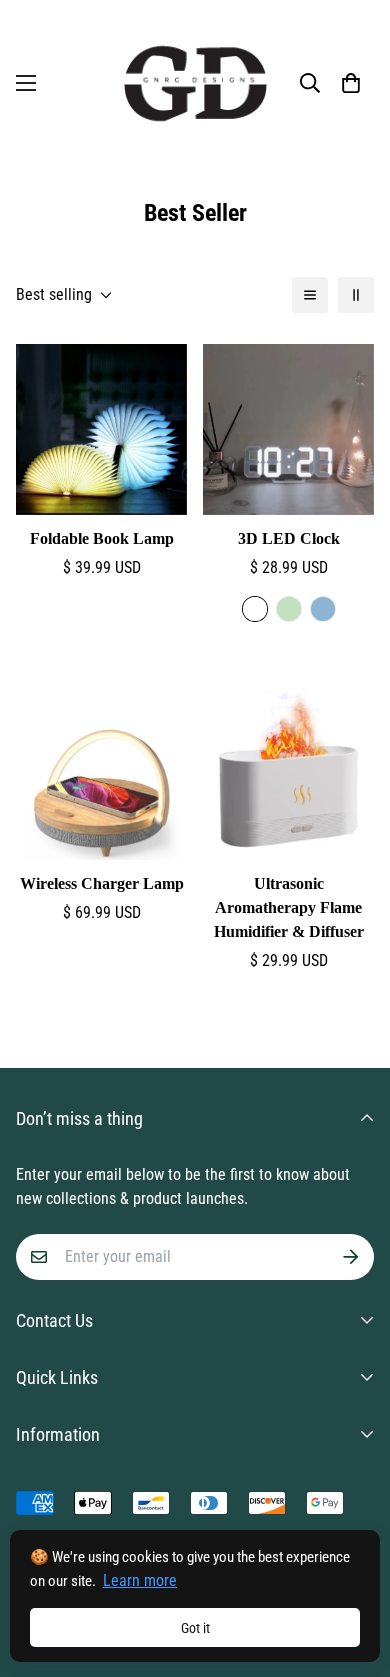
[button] (351, 83)
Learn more (140, 1580)
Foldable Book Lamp (102, 538)
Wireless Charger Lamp (102, 883)
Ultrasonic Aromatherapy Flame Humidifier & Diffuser (289, 907)
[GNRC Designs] (195, 83)
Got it (195, 1628)
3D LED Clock (289, 538)
